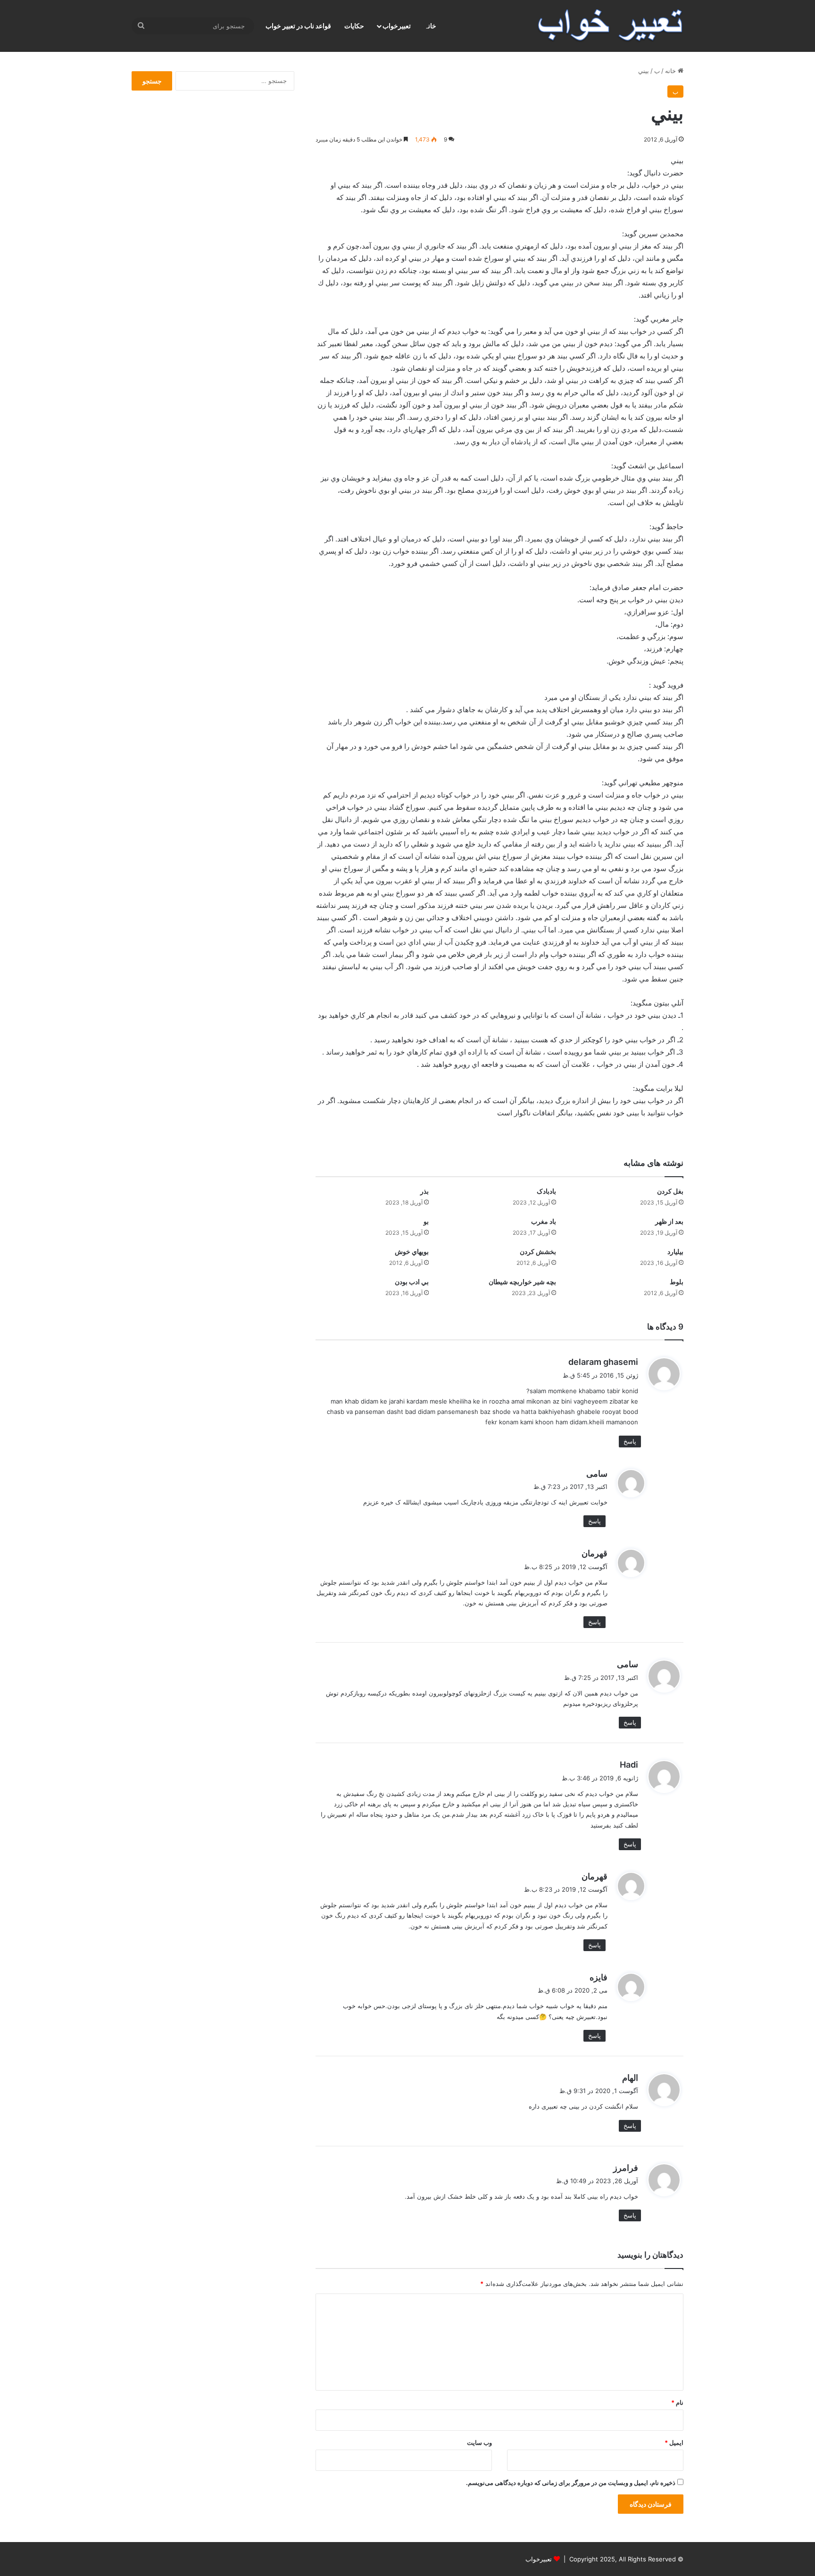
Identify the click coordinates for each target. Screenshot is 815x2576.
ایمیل (674, 2443)
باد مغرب (544, 1221)
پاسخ (630, 1441)
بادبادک (546, 1191)
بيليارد (675, 1251)
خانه (671, 71)
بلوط (677, 1282)
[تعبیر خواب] (610, 26)
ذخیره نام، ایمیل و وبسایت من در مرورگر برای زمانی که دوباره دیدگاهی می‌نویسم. (571, 2483)
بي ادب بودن (412, 1282)
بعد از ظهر (669, 1221)
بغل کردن (670, 1191)
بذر (424, 1191)
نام (677, 2402)
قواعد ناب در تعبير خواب (298, 26)
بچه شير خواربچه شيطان (522, 1282)
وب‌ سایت (479, 2443)
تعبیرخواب (397, 26)
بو (426, 1221)
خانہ (430, 26)
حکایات (354, 26)
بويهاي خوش (412, 1251)
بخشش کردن (538, 1251)
